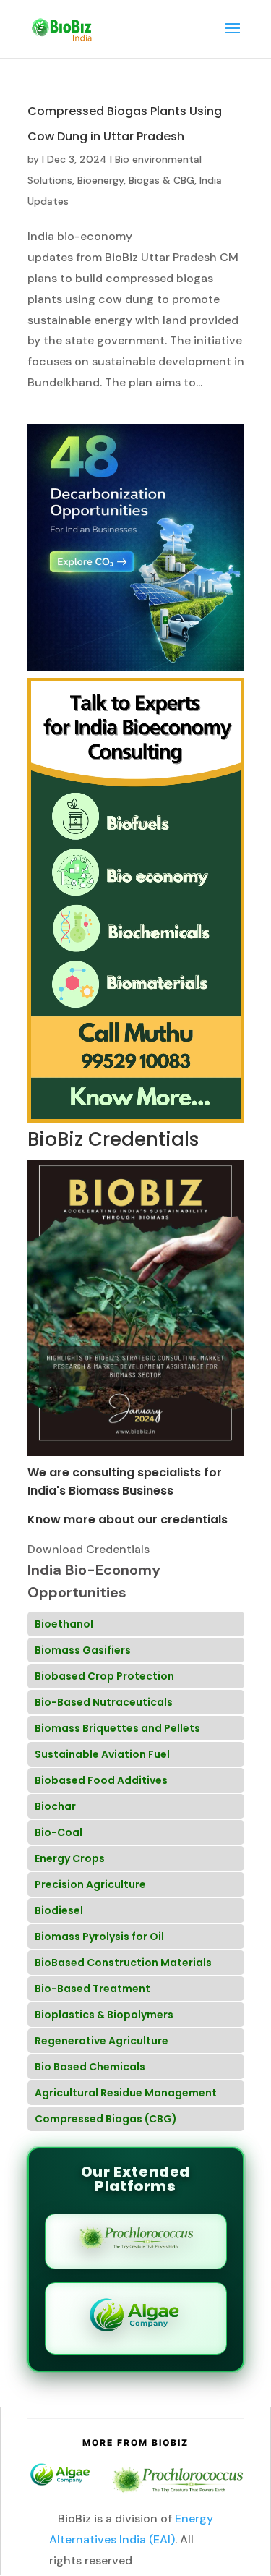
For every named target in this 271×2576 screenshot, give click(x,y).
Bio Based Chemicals (90, 2067)
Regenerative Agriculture (102, 2041)
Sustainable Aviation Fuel (102, 1754)
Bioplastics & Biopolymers (104, 2015)
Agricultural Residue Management (126, 2093)
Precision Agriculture (90, 1884)
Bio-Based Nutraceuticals (104, 1702)
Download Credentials (89, 1549)
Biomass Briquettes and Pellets (117, 1728)
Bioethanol (64, 1624)
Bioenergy (100, 180)
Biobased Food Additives (101, 1780)
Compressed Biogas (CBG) (106, 2119)
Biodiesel (59, 1910)
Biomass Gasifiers (83, 1650)
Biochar (55, 1806)
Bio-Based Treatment (93, 1989)
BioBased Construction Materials (123, 1963)
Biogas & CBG (162, 180)
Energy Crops (70, 1858)
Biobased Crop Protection (104, 1676)
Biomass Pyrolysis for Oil (99, 1937)
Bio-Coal (59, 1832)
